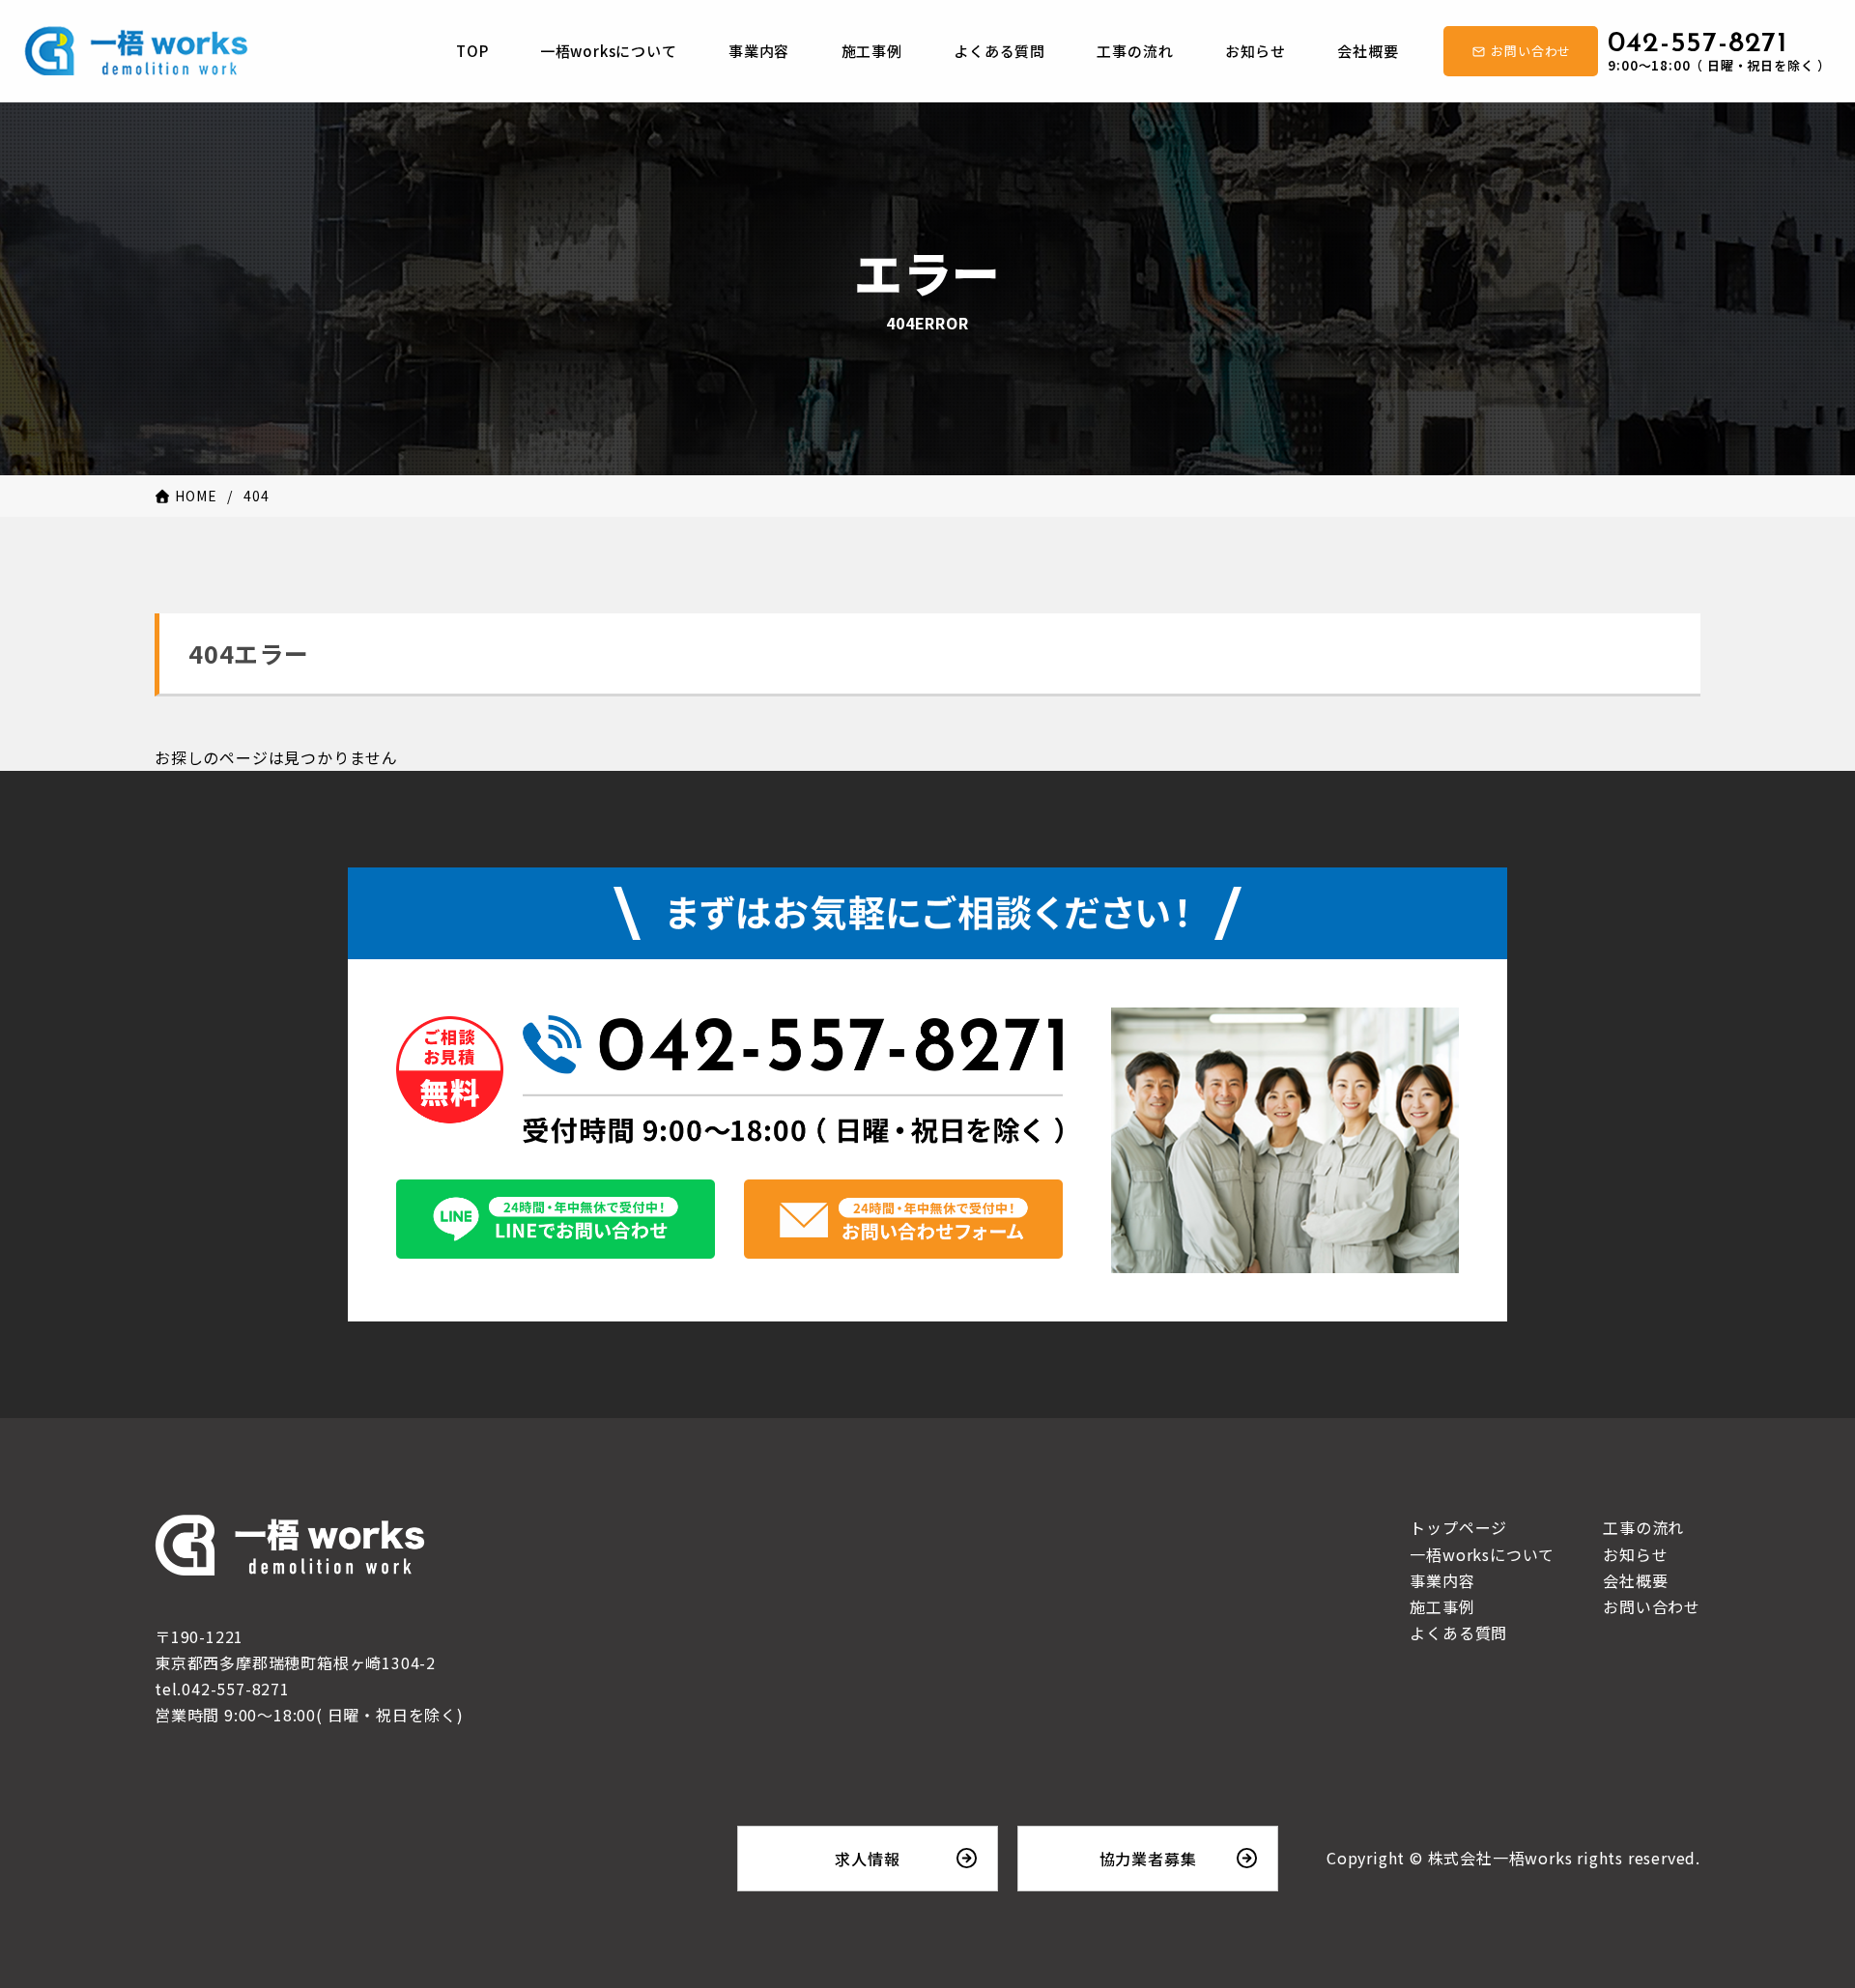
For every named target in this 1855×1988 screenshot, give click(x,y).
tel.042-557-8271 (222, 1689)
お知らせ (1635, 1554)
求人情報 (867, 1859)
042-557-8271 (1719, 50)
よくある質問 (1458, 1633)
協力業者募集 (1148, 1859)
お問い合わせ (1652, 1606)
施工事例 (1442, 1606)
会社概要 (1635, 1580)
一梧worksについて (1482, 1554)
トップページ (1458, 1527)
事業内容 (1442, 1580)
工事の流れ (1643, 1527)
